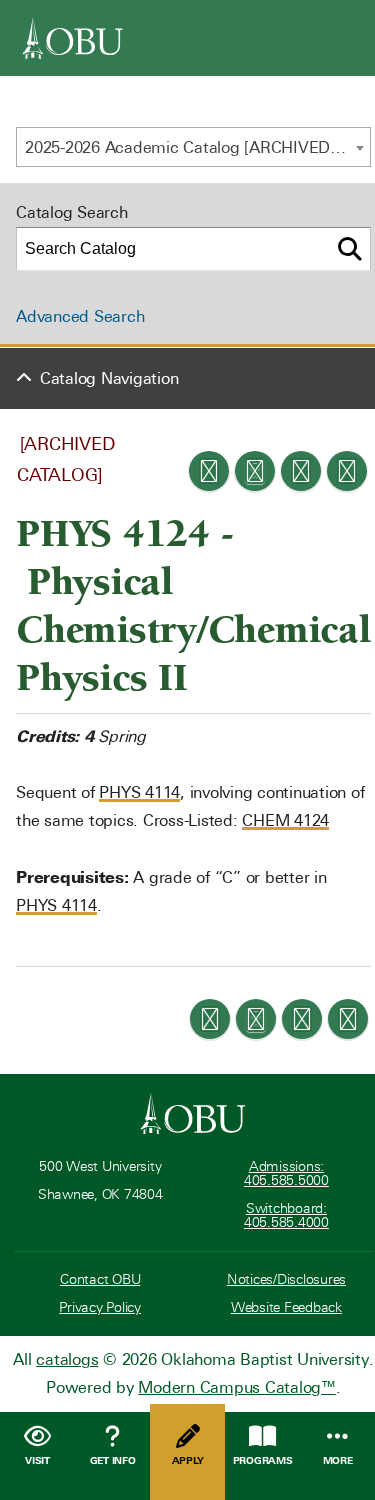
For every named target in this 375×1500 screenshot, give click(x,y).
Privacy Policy (100, 1307)
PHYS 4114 (139, 792)
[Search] (350, 249)
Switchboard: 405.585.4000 (286, 1215)
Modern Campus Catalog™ (237, 1387)
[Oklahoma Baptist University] (193, 1114)
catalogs (67, 1359)
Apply (188, 1460)
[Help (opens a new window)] (347, 471)
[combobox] (193, 147)
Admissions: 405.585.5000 (286, 1173)
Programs (263, 1460)
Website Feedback (286, 1307)
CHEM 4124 (285, 820)
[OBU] (73, 38)
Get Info (113, 1460)
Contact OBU (100, 1279)
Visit (37, 1460)
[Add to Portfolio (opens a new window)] (209, 471)
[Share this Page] (255, 471)
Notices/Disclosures (286, 1279)
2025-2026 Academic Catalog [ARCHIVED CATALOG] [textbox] (197, 147)
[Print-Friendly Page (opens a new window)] (301, 471)
